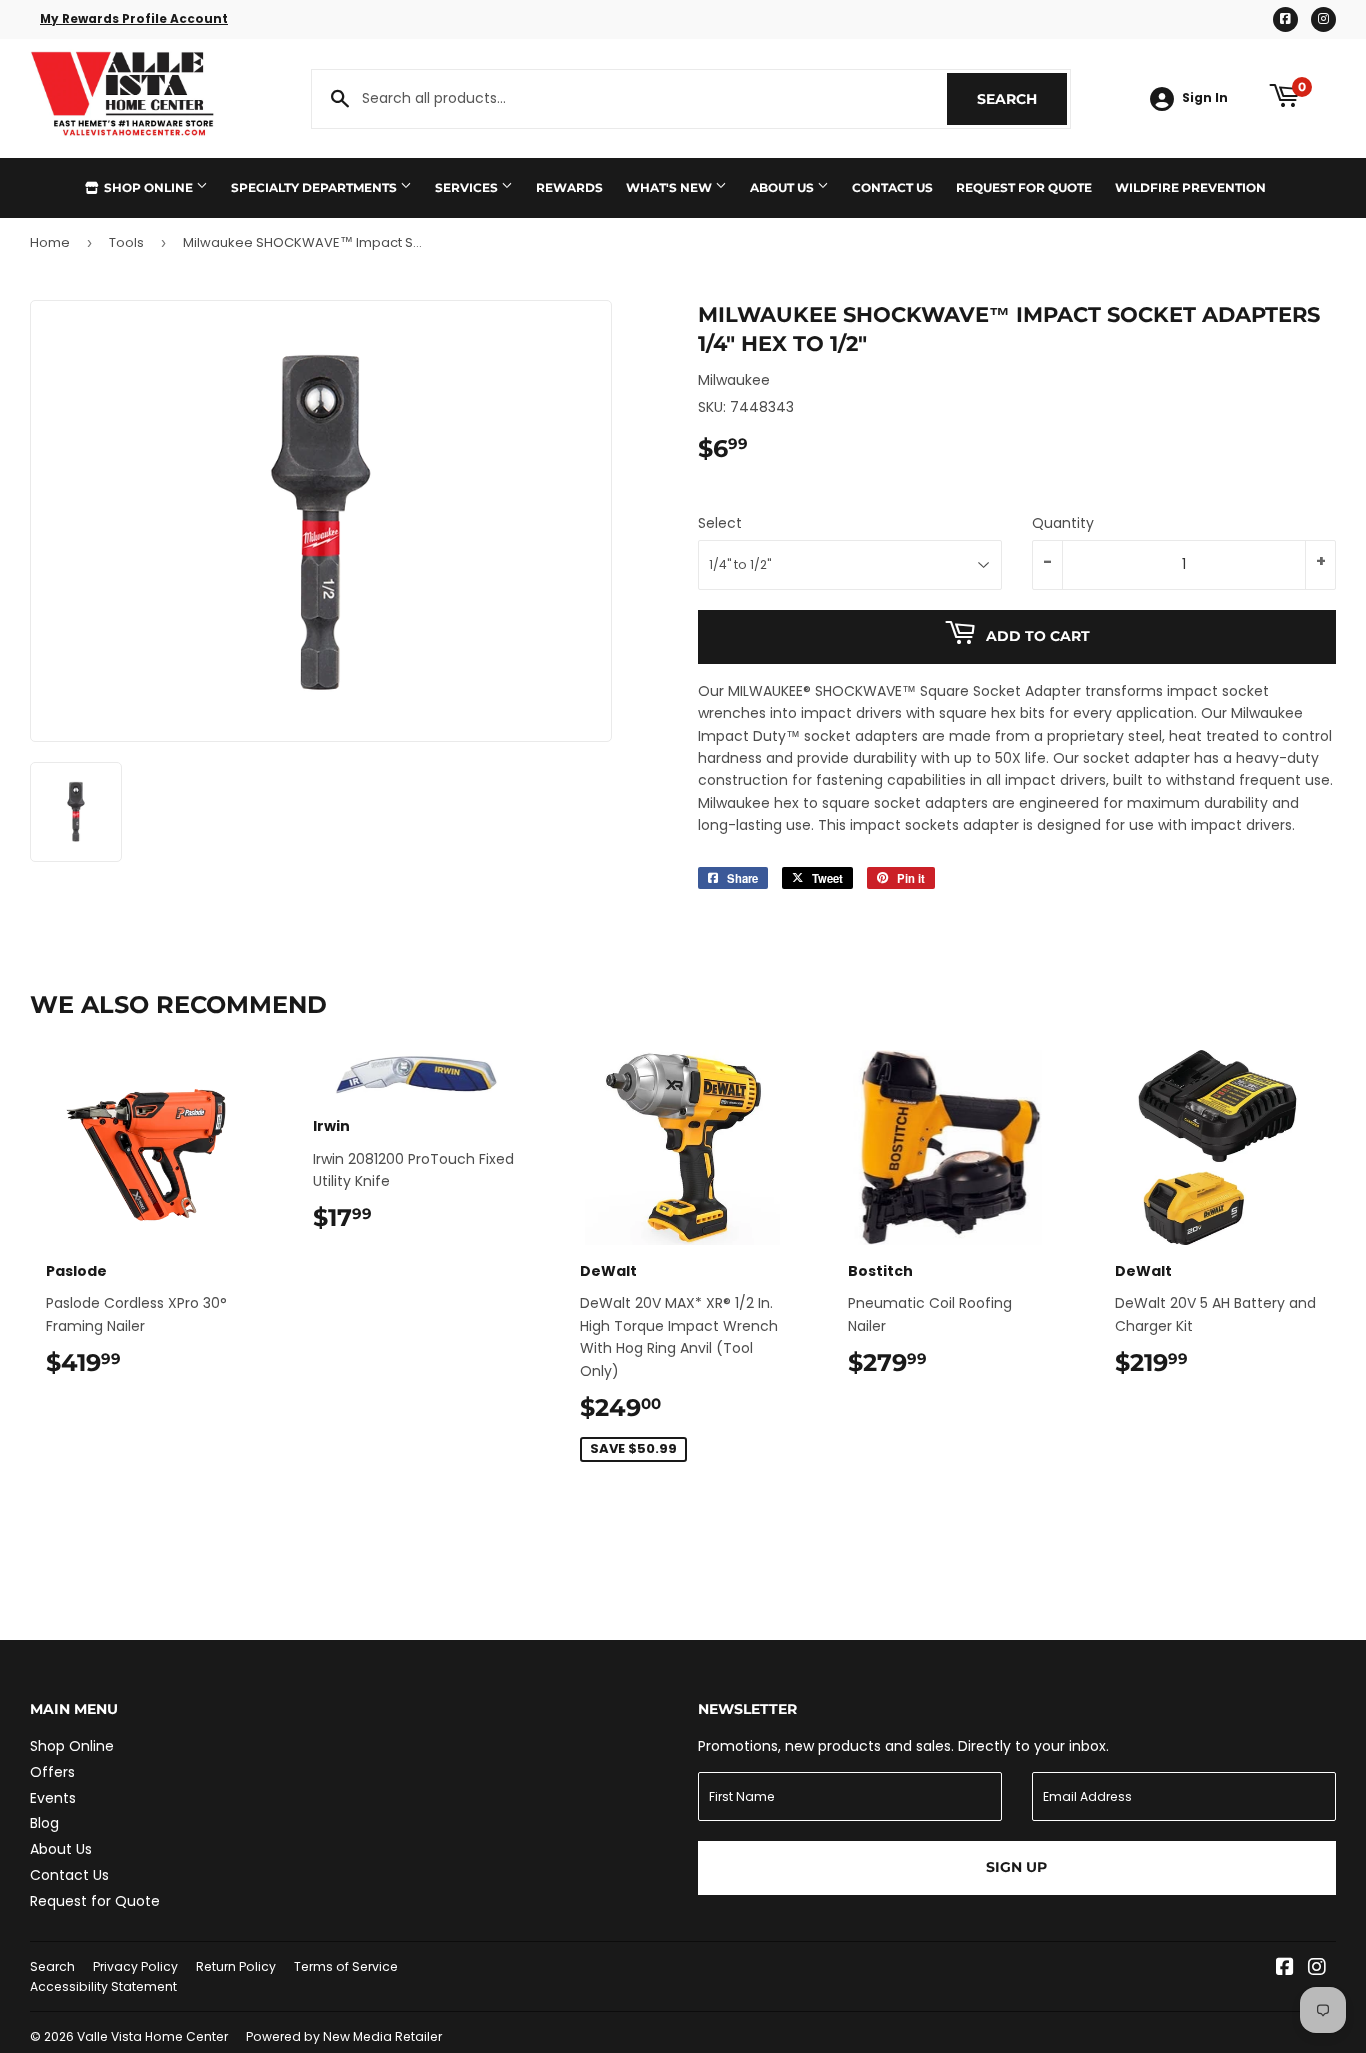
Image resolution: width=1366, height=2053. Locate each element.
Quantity (1063, 523)
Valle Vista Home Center (152, 2036)
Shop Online (148, 187)
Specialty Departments (315, 187)
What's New (670, 187)
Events (53, 1798)
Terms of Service (346, 1966)
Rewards (569, 187)
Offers (52, 1772)
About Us (783, 187)
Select (720, 523)
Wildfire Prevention (1190, 187)
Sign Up (1016, 1867)
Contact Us (892, 187)
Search (1022, 99)
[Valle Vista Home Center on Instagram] (1317, 1969)
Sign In (1205, 98)
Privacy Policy (135, 1966)
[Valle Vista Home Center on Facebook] (1285, 1969)
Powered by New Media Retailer (344, 2036)
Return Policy (236, 1966)
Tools (126, 242)
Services (468, 187)
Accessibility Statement (103, 1986)
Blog (44, 1823)
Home (50, 242)
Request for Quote (1024, 187)
